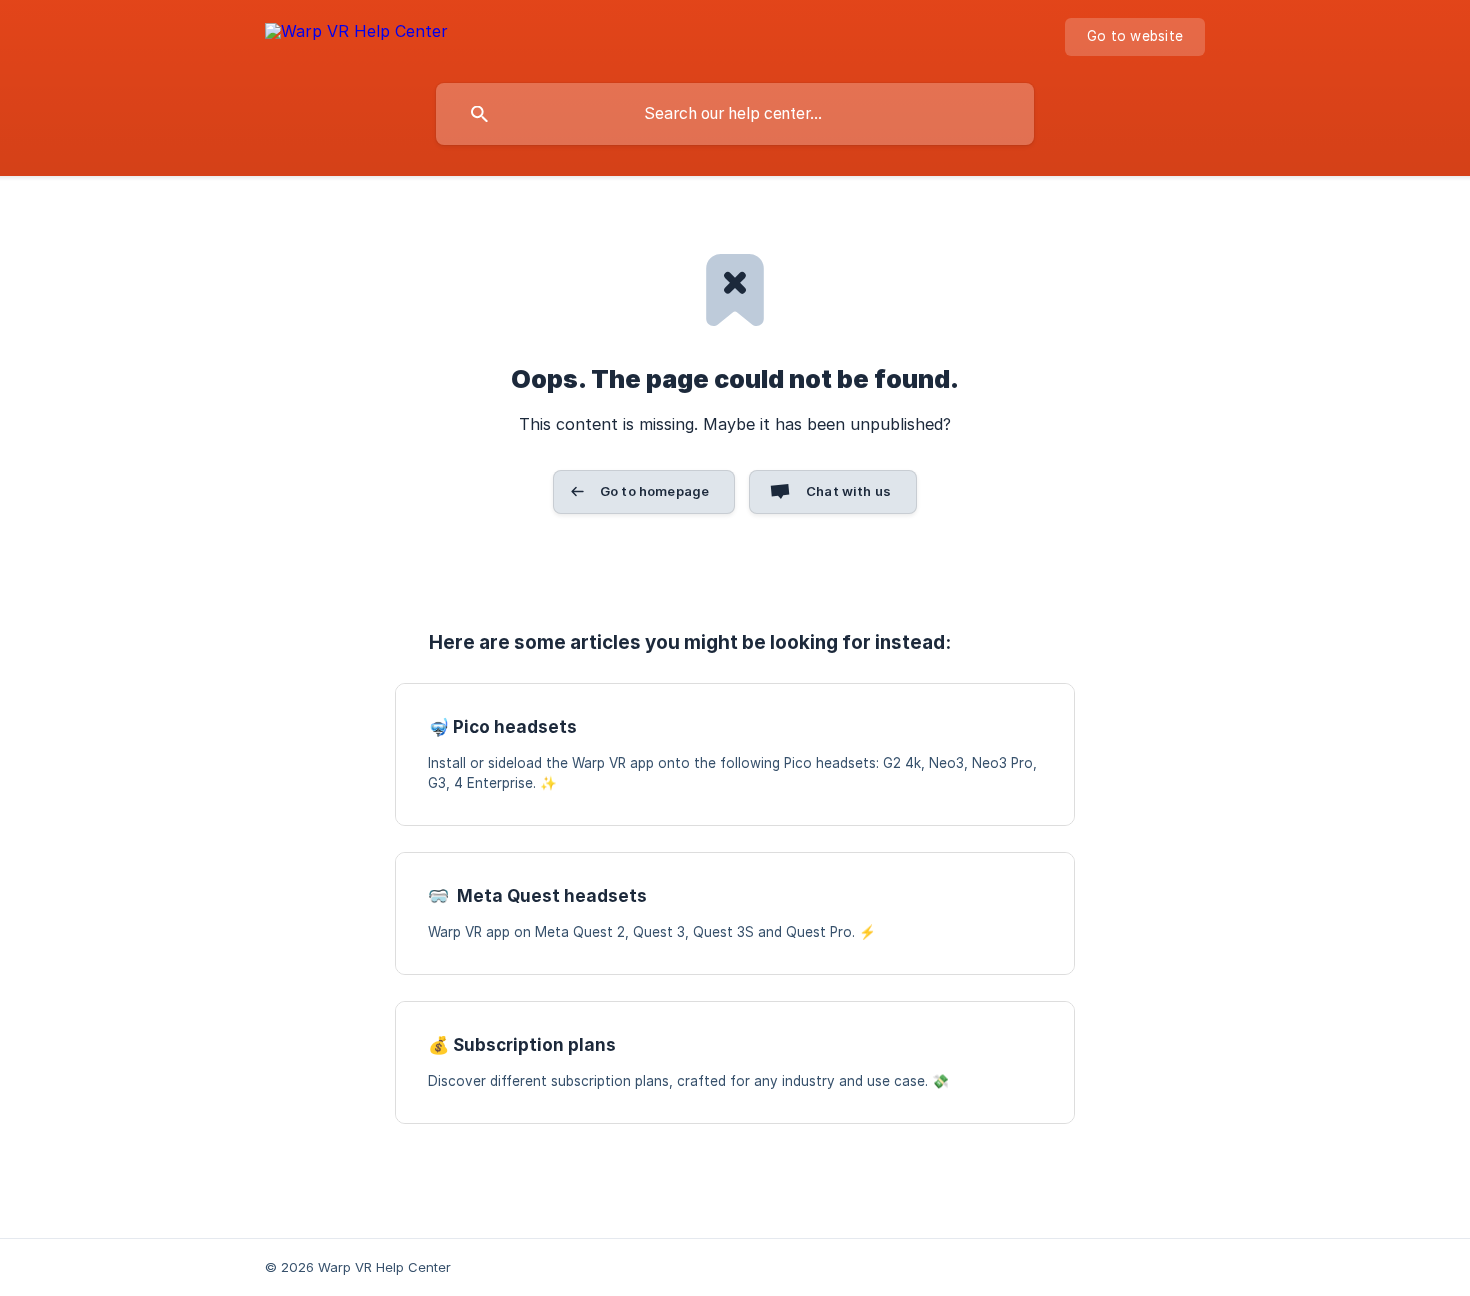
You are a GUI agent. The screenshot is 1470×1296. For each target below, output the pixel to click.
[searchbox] (735, 114)
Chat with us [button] (848, 491)
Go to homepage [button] (654, 491)
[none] (356, 34)
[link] (735, 754)
